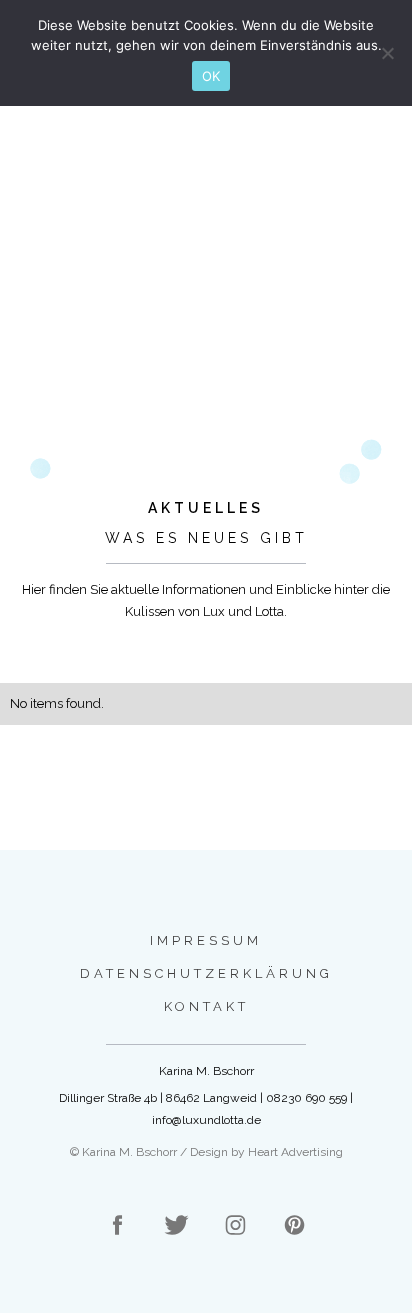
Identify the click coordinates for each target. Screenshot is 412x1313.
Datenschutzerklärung (206, 973)
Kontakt (206, 1006)
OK (211, 76)
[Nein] (387, 53)
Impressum (206, 940)
